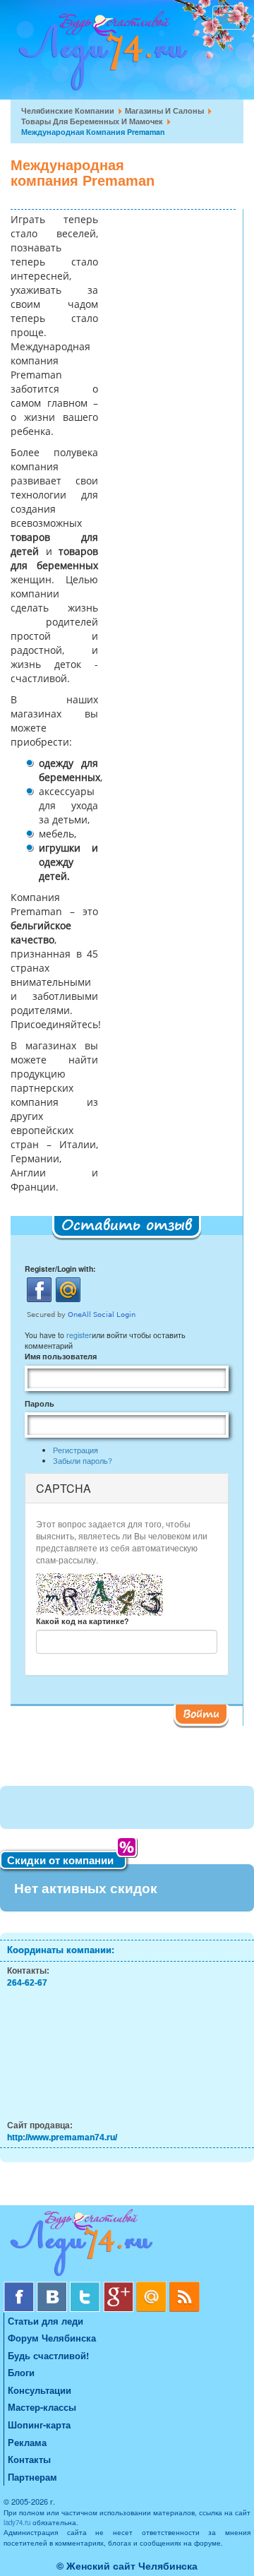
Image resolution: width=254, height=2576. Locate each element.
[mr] (153, 2287)
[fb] (20, 2287)
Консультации (40, 2390)
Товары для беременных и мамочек (92, 121)
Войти (201, 1713)
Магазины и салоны (164, 111)
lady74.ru (17, 2522)
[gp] (120, 2287)
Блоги (21, 2372)
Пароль (40, 1403)
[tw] (86, 2287)
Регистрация (75, 1450)
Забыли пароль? (83, 1461)
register (79, 1335)
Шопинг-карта (39, 2425)
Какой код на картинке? (82, 1621)
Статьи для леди (46, 2321)
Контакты (29, 2459)
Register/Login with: (60, 1269)
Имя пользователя (61, 1356)
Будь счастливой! (48, 2355)
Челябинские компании (68, 111)
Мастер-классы (42, 2407)
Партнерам (32, 2477)
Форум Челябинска (52, 2338)
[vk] (53, 2287)
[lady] (127, 2245)
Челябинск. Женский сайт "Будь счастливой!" (100, 55)
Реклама (27, 2442)
